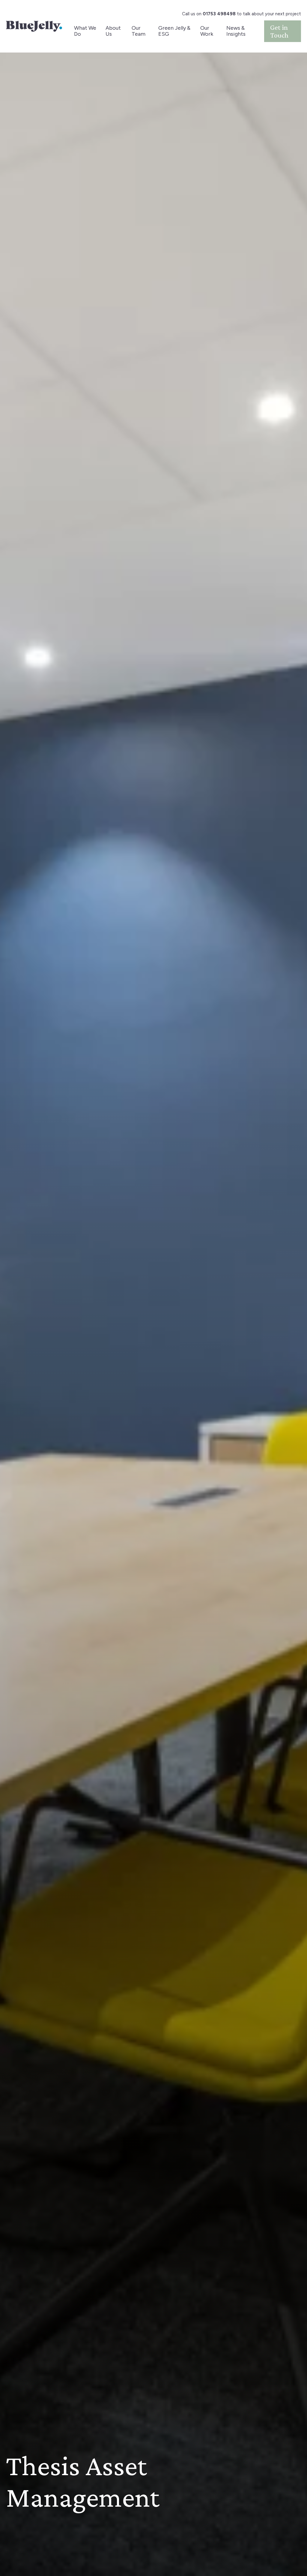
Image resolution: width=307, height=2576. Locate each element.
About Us (113, 31)
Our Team (139, 31)
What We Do (85, 31)
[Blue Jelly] (34, 26)
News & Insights (236, 31)
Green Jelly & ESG (174, 31)
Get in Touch (279, 31)
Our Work (207, 31)
